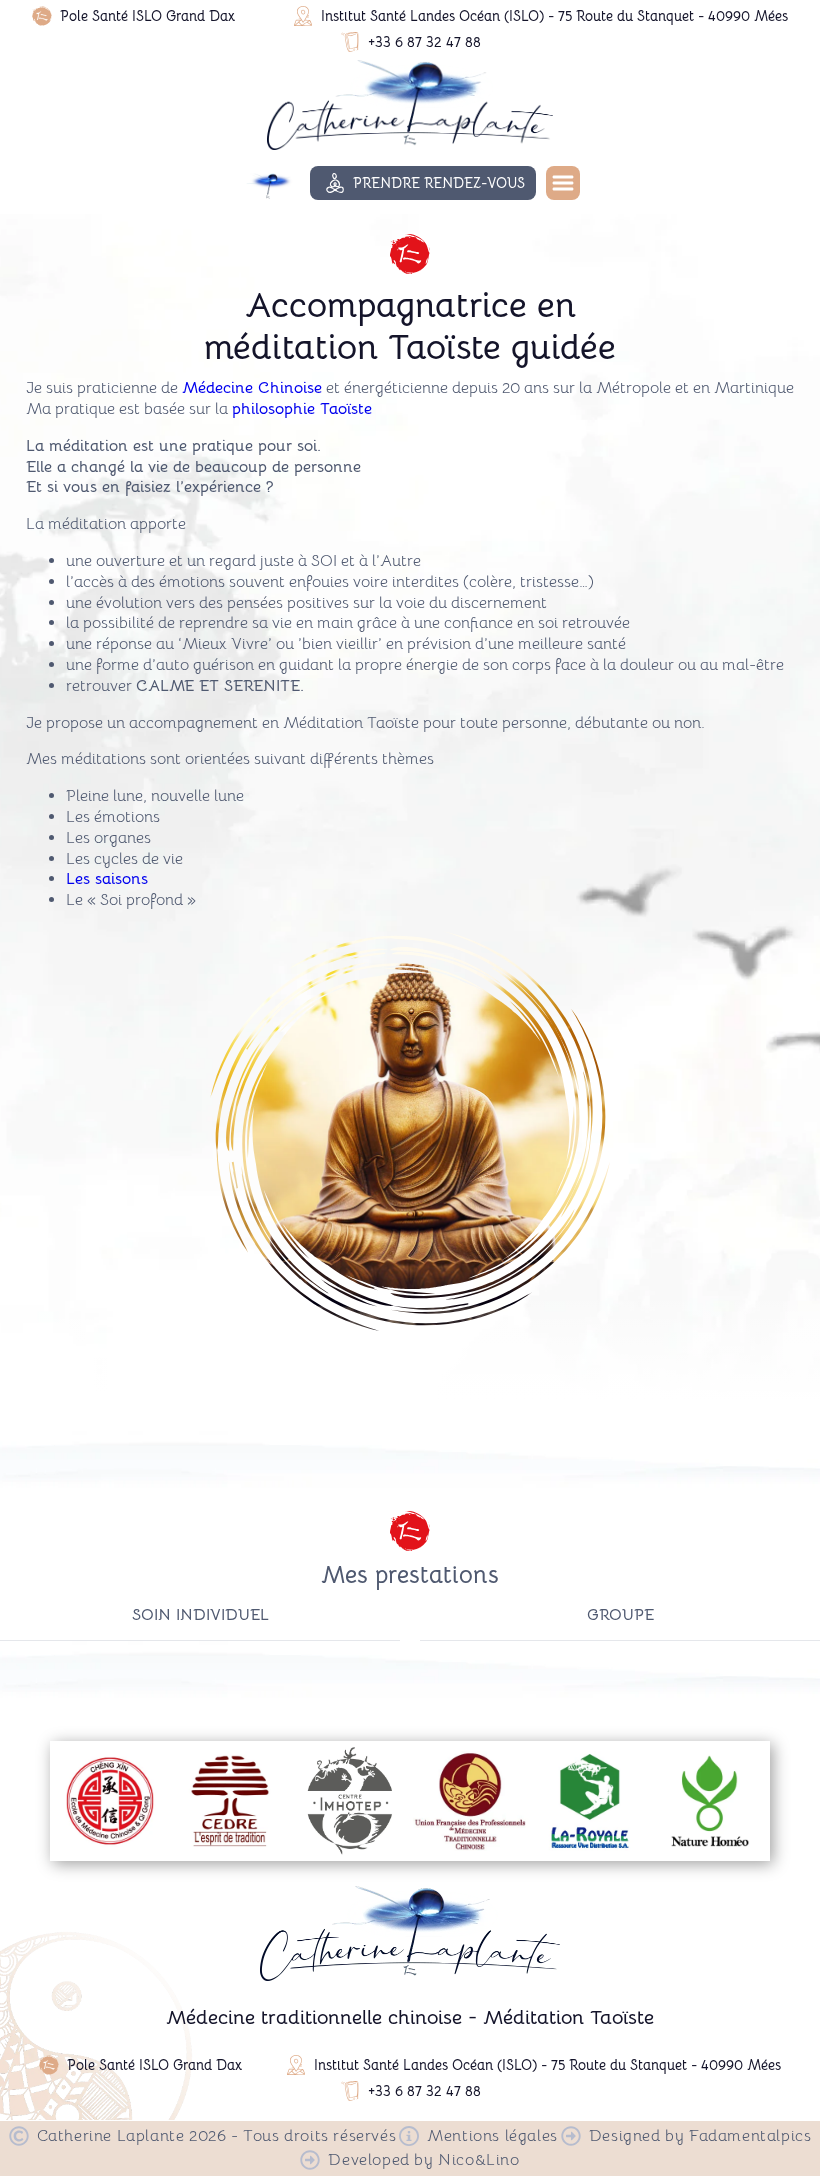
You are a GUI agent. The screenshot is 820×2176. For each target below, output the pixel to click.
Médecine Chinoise (252, 388)
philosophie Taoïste (302, 409)
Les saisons (107, 879)
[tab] (200, 1615)
